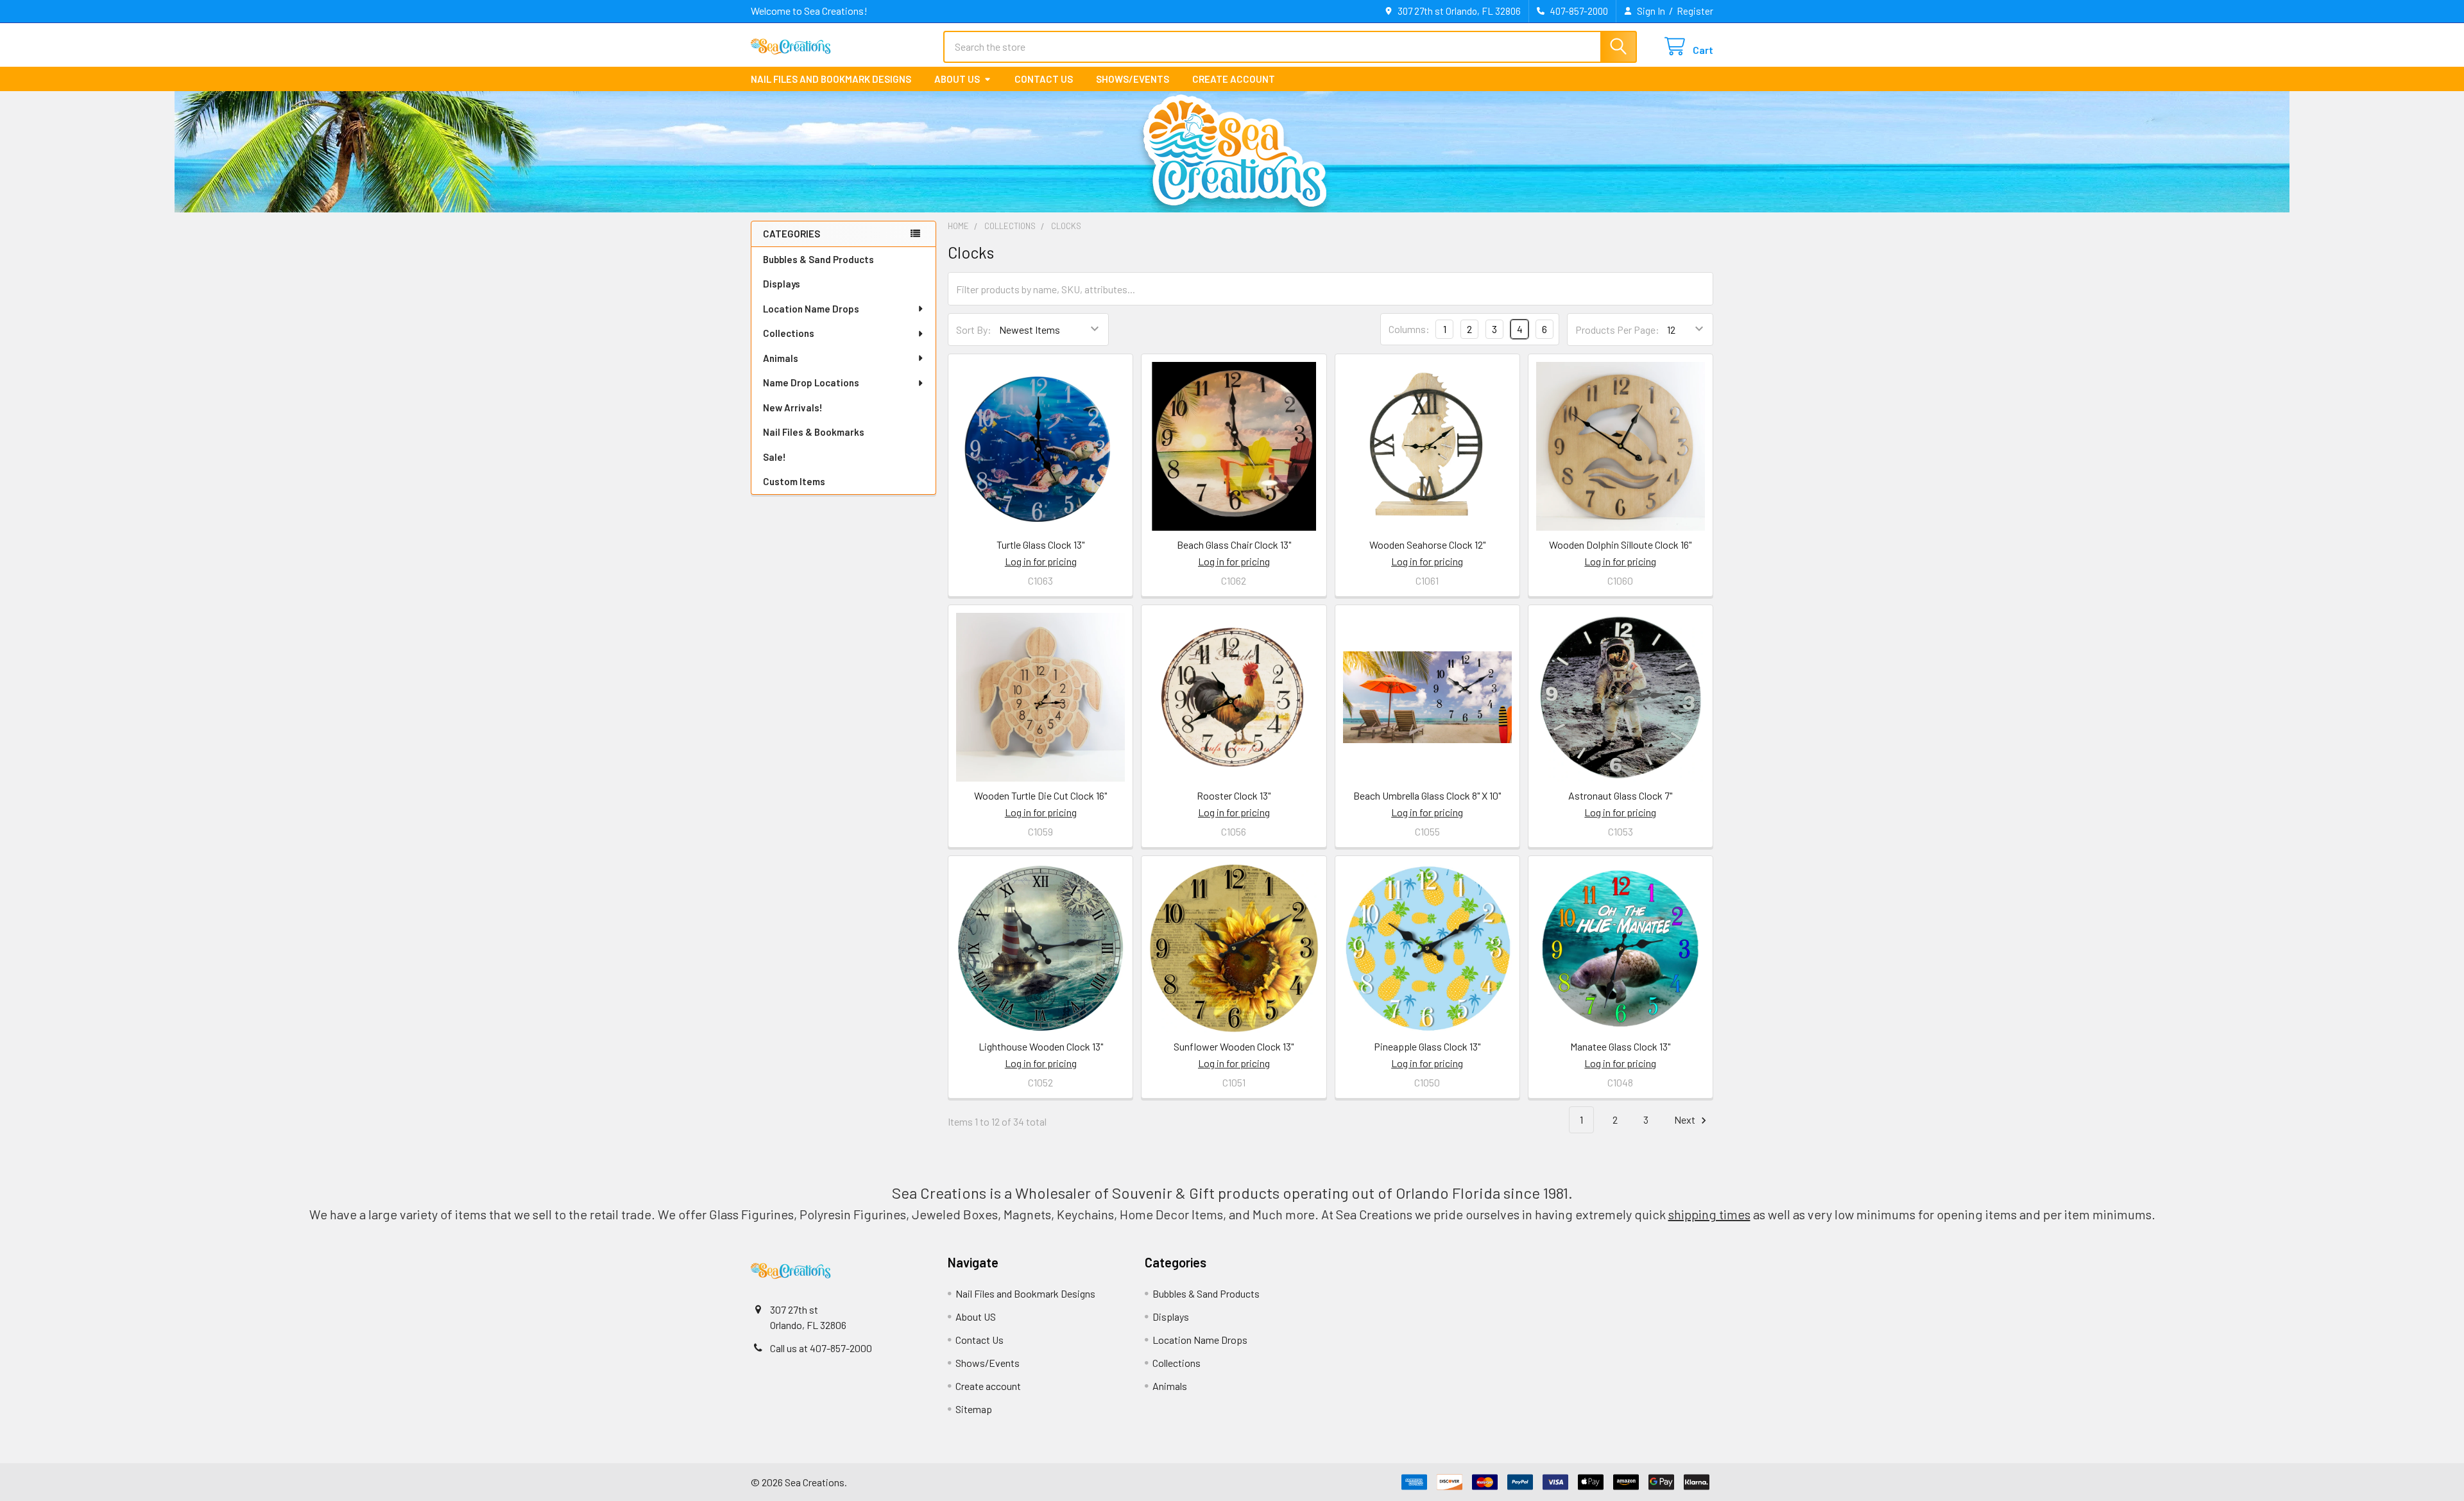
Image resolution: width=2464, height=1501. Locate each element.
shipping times (1709, 1214)
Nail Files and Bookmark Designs (831, 79)
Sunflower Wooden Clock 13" (1234, 1046)
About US (957, 79)
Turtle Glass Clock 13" (1040, 545)
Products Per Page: (1617, 330)
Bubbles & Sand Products (818, 259)
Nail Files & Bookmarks (814, 432)
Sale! (774, 457)
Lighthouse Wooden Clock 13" (1041, 1046)
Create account (1234, 79)
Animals (781, 358)
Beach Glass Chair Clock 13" (1234, 545)
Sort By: (974, 330)
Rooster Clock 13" (1234, 795)
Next (1686, 1119)
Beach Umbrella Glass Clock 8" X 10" (1427, 795)
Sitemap (974, 1409)
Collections (789, 333)
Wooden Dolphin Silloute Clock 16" (1620, 545)
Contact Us (1044, 79)
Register (1695, 11)
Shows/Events (1133, 79)
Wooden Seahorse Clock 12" (1427, 545)
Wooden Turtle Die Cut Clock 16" (1040, 795)
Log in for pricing (1041, 561)
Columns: (1409, 329)
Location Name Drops (811, 309)
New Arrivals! (793, 407)
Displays (782, 284)
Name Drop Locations (811, 382)
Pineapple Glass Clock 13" (1427, 1046)
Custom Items (794, 481)
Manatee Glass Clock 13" (1620, 1046)
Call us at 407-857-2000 (821, 1348)
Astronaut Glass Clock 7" (1620, 795)
